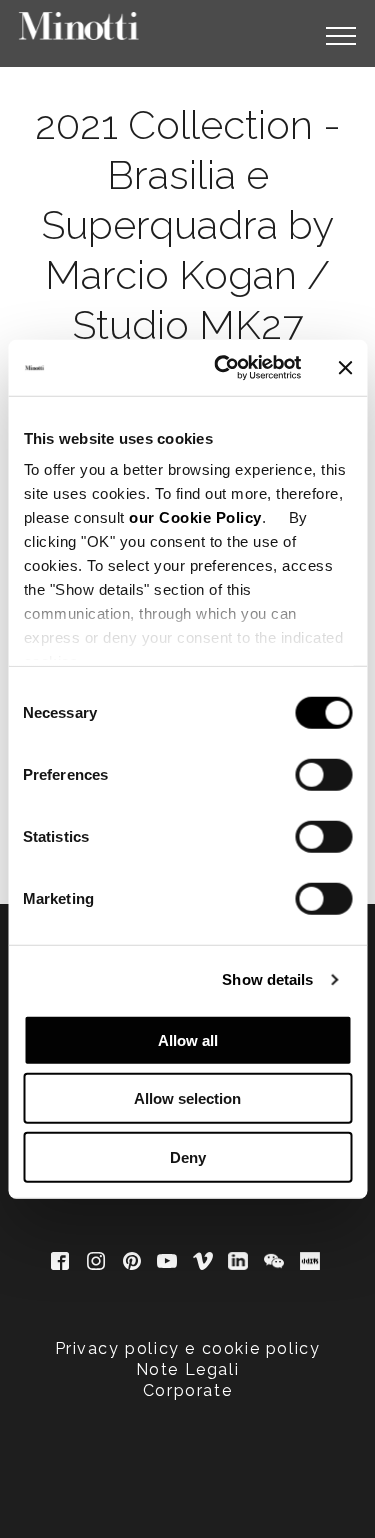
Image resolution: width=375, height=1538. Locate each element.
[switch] (323, 774)
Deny (188, 1156)
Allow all (188, 1039)
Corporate (187, 1390)
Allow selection (187, 1098)
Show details (267, 979)
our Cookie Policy (195, 517)
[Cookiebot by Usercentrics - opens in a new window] (223, 368)
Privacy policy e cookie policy (188, 1348)
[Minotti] (79, 26)
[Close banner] (345, 368)
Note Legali (188, 1369)
